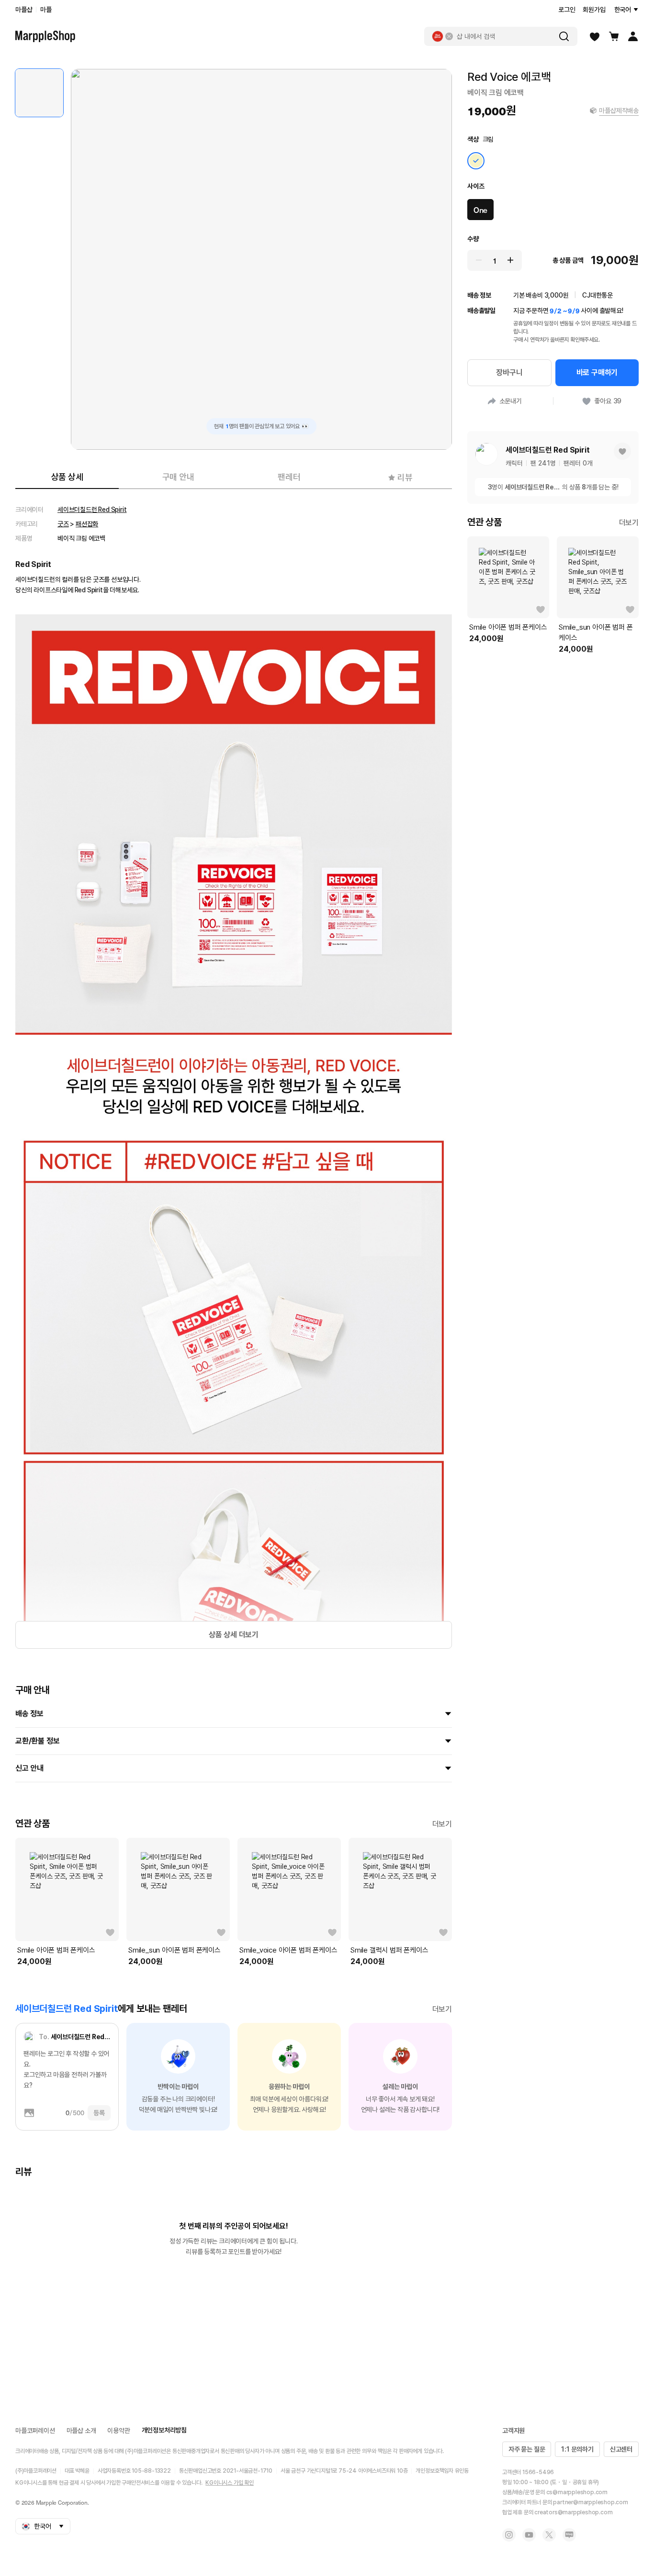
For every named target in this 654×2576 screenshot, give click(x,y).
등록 (99, 2113)
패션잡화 (87, 524)
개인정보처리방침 (164, 2430)
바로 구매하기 (597, 372)
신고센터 (621, 2449)
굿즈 (63, 524)
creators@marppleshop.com (573, 2512)
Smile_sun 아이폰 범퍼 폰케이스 (175, 1950)
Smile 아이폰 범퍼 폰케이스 (56, 1950)
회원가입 (594, 10)
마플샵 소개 (81, 2431)
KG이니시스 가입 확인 (230, 2483)
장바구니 (509, 372)
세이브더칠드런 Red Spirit (92, 510)
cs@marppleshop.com (577, 2492)
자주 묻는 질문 (527, 2449)
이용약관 (118, 2431)
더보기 (442, 1824)
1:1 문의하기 (577, 2449)
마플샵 (24, 10)
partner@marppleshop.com (590, 2502)
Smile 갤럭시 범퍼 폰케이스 (389, 1950)
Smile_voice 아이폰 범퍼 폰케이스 (288, 1950)
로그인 (567, 10)
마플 (46, 10)
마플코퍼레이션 (35, 2431)
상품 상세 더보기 (234, 1635)
